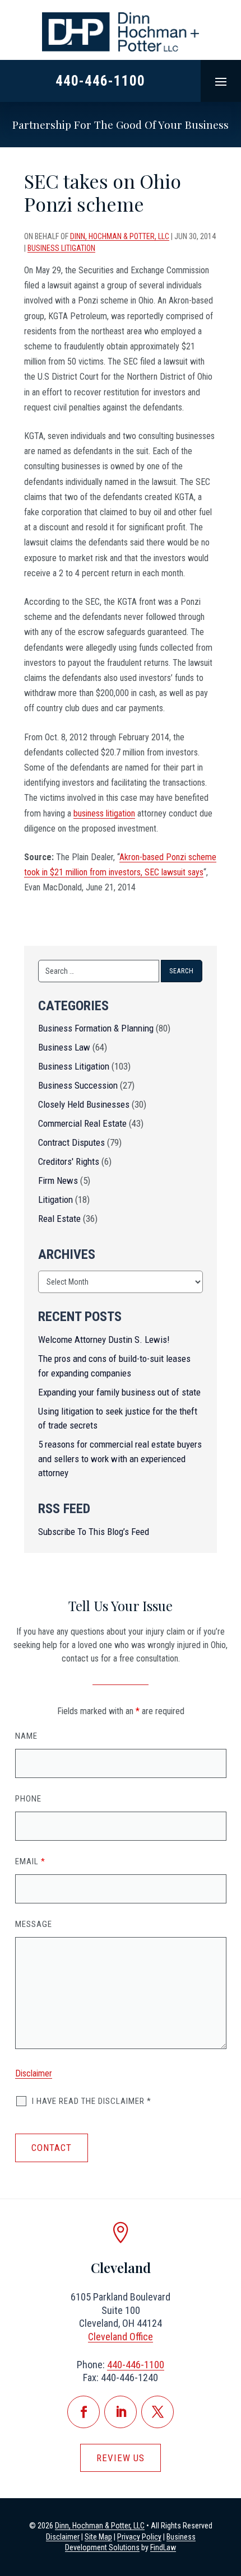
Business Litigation (61, 248)
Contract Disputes (71, 1142)
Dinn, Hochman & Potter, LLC (120, 236)
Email (30, 1861)
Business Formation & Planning (96, 1028)
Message (34, 1924)
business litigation (104, 813)
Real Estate (59, 1219)
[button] (221, 81)
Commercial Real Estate (82, 1123)
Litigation (55, 1200)
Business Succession (78, 1085)
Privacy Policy (139, 2537)
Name (26, 1736)
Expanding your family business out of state (119, 1392)
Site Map (98, 2537)
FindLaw (163, 2547)
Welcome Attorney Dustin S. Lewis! (104, 1340)
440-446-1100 (100, 81)
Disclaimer (34, 2073)
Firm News (58, 1180)
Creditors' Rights (69, 1161)
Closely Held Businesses (84, 1104)
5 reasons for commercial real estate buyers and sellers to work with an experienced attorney (120, 1459)
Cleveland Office (121, 2337)
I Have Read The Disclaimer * (92, 2101)
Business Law (64, 1047)
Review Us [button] (121, 2458)
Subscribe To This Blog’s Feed (94, 1532)
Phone (28, 1799)
